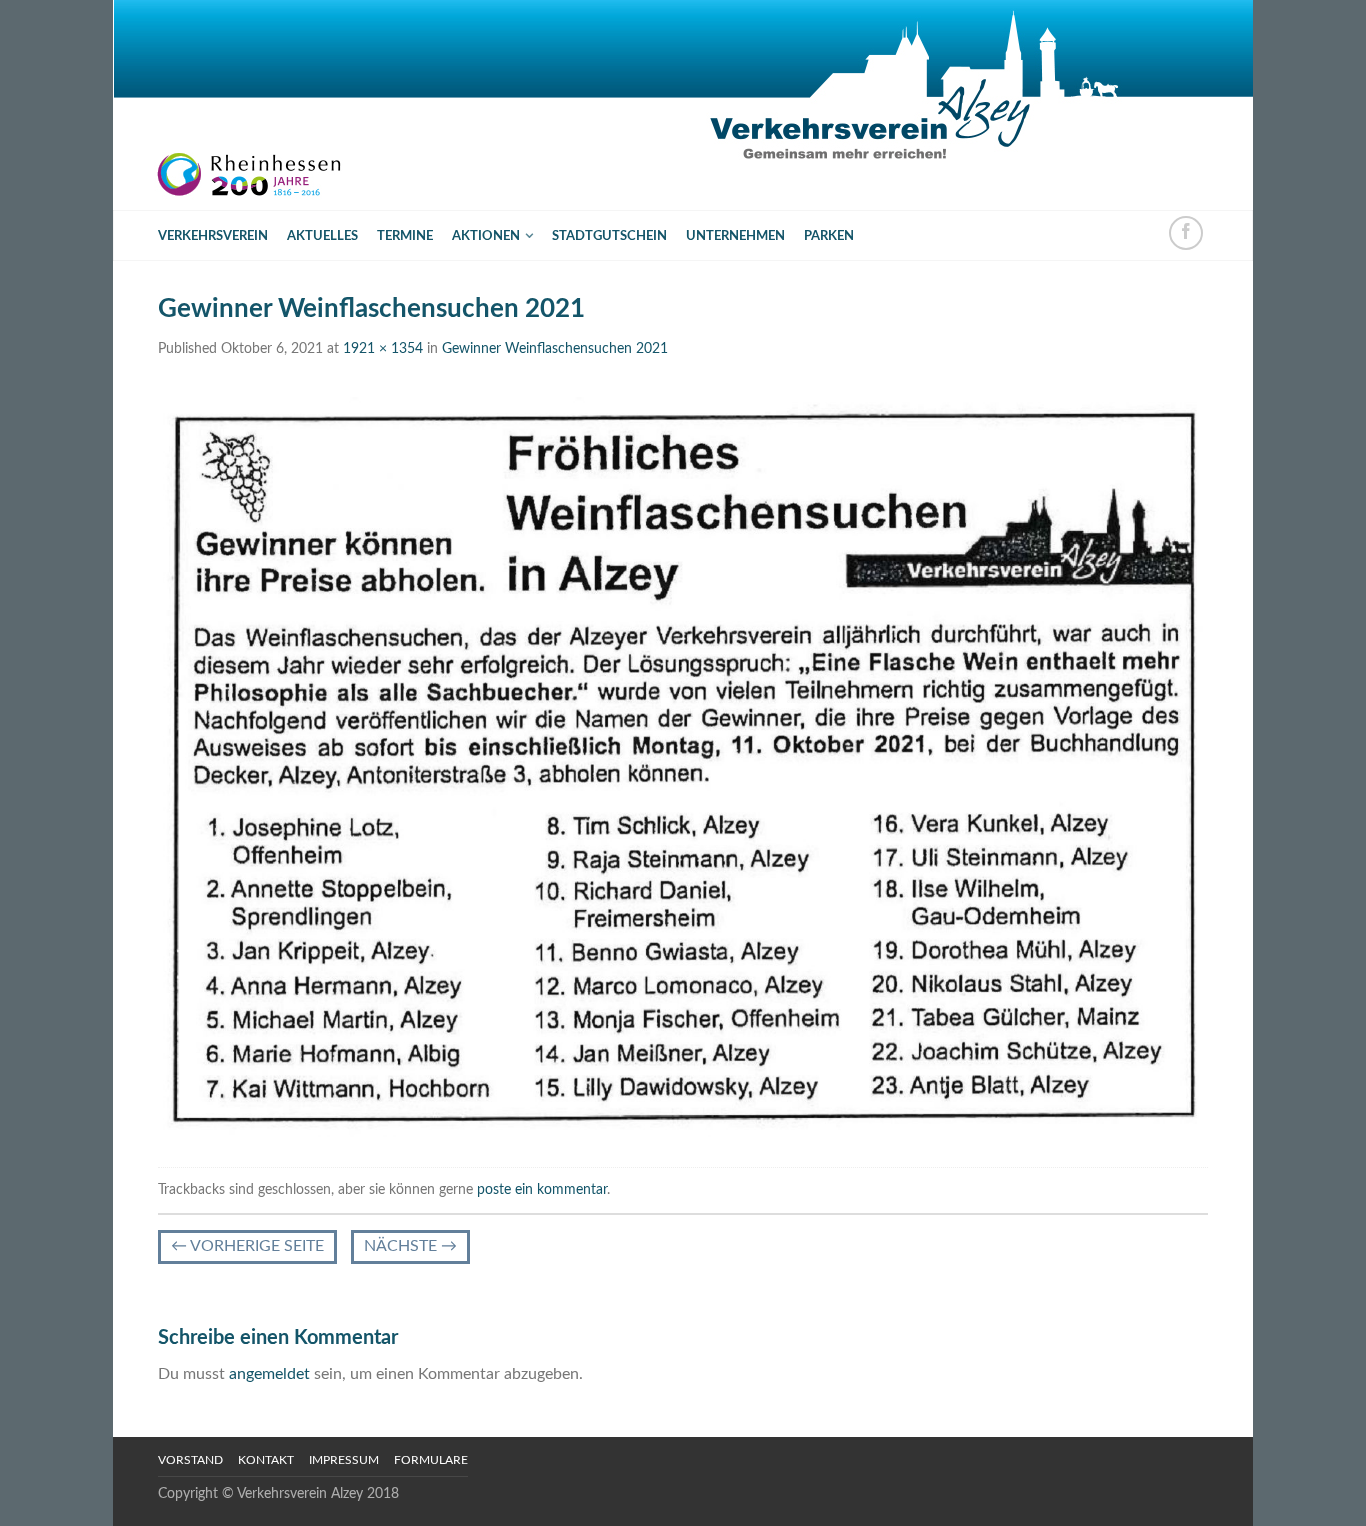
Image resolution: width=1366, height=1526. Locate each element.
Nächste (410, 1246)
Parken (829, 236)
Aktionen (486, 236)
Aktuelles (322, 236)
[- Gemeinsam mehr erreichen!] (263, 105)
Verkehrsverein (213, 236)
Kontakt (266, 1460)
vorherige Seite (247, 1246)
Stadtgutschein (609, 236)
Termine (405, 236)
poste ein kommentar (542, 1189)
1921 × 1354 (383, 348)
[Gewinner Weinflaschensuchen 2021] (683, 766)
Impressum (344, 1460)
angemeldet (269, 1374)
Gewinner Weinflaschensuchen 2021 (555, 348)
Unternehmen (735, 236)
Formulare (431, 1460)
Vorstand (190, 1460)
